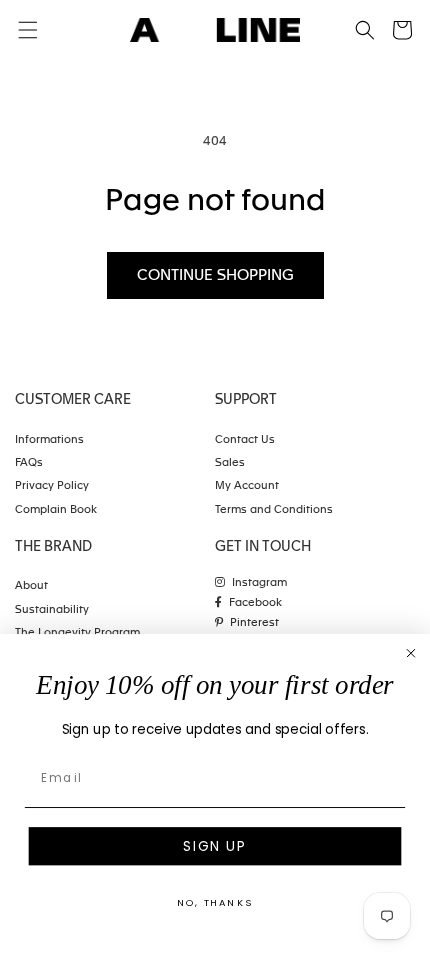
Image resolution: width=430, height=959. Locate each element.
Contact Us (245, 440)
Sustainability (52, 610)
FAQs (29, 463)
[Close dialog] (410, 653)
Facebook (255, 603)
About (31, 586)
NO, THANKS (215, 903)
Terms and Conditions (274, 510)
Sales (230, 463)
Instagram (259, 583)
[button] (365, 30)
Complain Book (56, 510)
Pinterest (254, 623)
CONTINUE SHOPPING (215, 275)
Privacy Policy (52, 486)
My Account (247, 486)
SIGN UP (214, 846)
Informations (49, 440)
